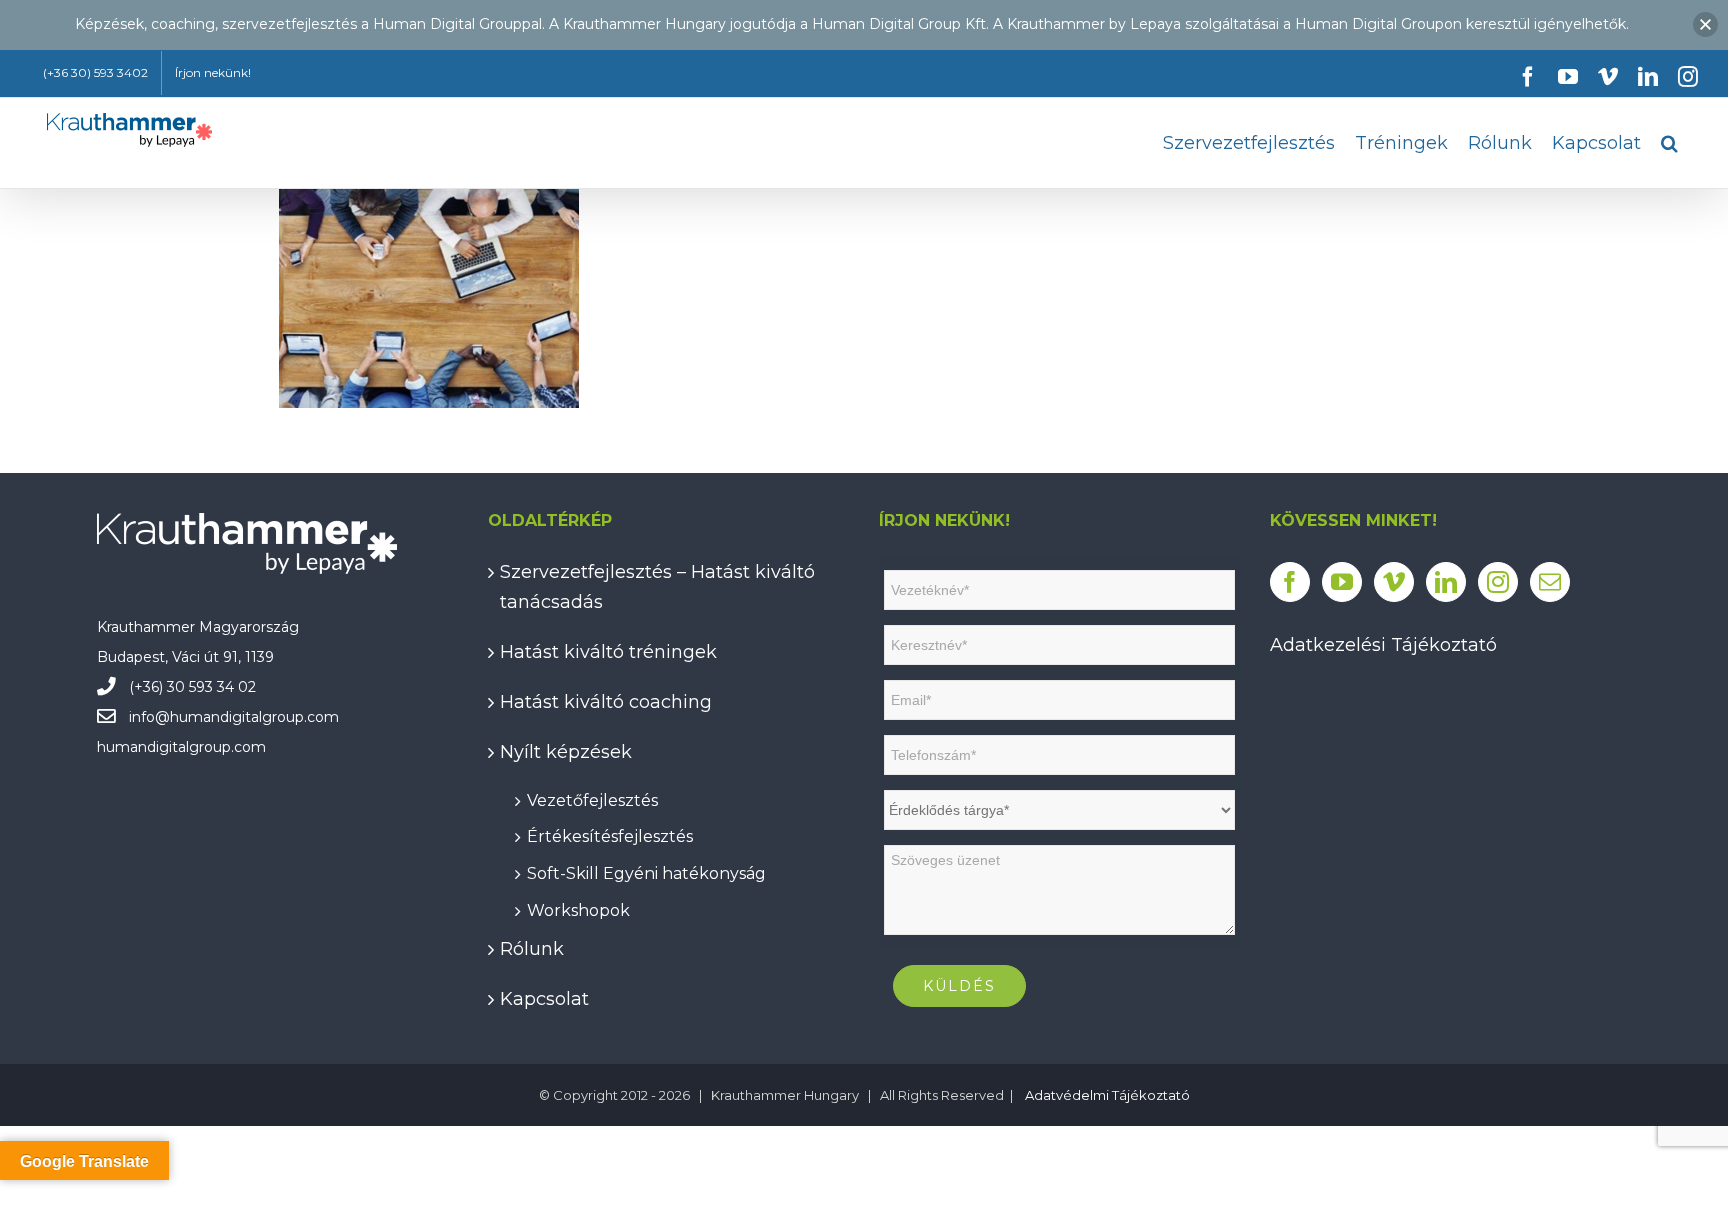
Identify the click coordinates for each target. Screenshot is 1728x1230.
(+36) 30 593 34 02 (192, 687)
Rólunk (532, 949)
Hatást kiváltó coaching (606, 702)
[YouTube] (1342, 582)
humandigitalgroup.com (254, 717)
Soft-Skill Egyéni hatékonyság (646, 870)
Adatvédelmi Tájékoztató (1107, 1095)
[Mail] (1550, 582)
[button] (1669, 143)
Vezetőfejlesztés (592, 797)
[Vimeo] (1394, 582)
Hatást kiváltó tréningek (608, 652)
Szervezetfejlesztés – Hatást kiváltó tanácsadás (657, 587)
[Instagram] (1498, 582)
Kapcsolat (544, 999)
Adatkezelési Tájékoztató (1383, 645)
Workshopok (578, 907)
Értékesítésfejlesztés (610, 833)
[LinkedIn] (1446, 582)
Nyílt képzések (566, 752)
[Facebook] (1290, 582)
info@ (149, 717)
